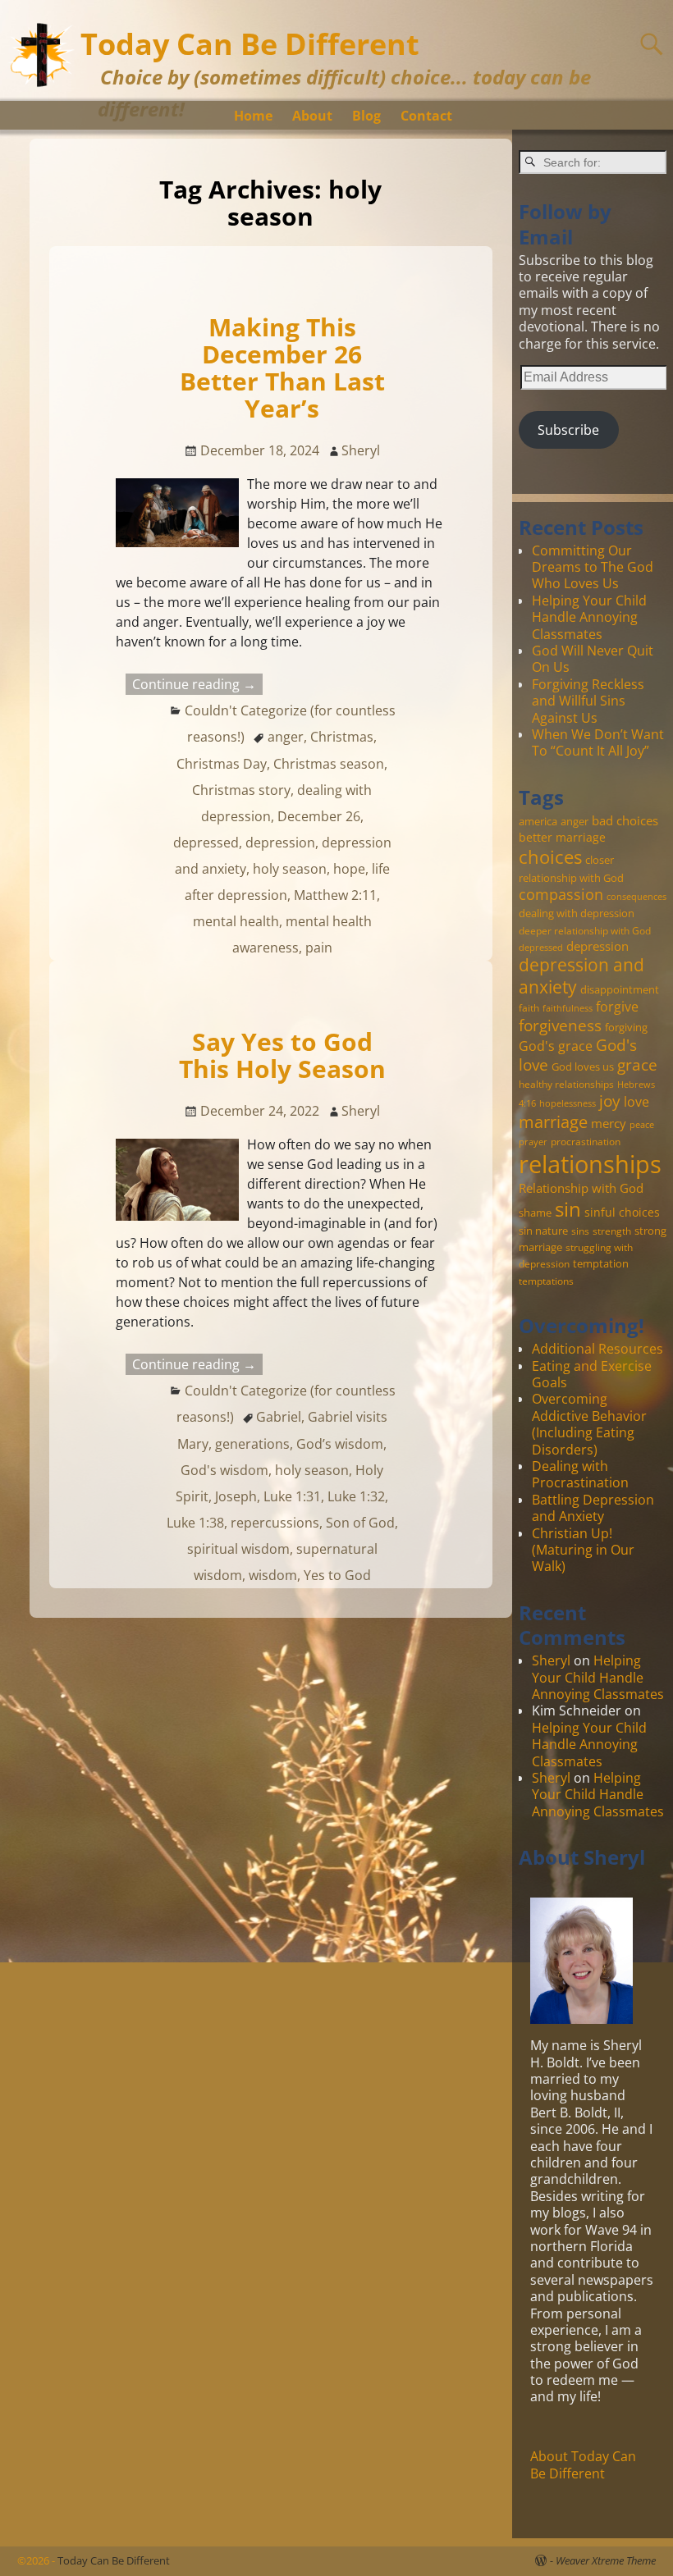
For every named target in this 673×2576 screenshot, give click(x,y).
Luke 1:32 (356, 1496)
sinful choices (622, 1212)
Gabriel (279, 1417)
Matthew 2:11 (335, 895)
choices (550, 856)
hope (349, 869)
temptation (601, 1263)
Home (253, 116)
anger (286, 737)
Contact (426, 116)
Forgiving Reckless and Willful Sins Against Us (588, 701)
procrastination (586, 1141)
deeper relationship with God (585, 930)
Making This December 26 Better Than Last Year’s (282, 368)
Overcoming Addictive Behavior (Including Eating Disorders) (589, 1424)
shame (535, 1213)
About (312, 116)
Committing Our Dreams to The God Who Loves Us (593, 567)
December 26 (319, 816)
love (636, 1101)
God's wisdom (224, 1470)
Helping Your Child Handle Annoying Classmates (589, 617)
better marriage (562, 837)
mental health (236, 921)
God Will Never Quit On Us (593, 659)
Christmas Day (222, 764)
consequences (636, 897)
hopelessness (568, 1103)
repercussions (275, 1523)
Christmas (342, 737)
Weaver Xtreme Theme (606, 2560)
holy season (290, 869)
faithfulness (568, 1008)
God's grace (556, 1046)
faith (529, 1007)
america (538, 821)
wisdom (273, 1575)
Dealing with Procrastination (580, 1474)
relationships (590, 1164)
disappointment (620, 989)
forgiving (626, 1027)
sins (580, 1231)
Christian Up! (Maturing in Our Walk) (583, 1550)
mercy (609, 1123)
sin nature (543, 1231)
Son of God (360, 1523)
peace (642, 1125)
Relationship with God (581, 1188)
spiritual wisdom (238, 1549)
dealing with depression (577, 913)
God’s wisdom (340, 1444)
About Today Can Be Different (583, 2464)
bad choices (625, 820)
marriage (553, 1121)
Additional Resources (597, 1349)
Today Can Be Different (250, 44)
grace (637, 1064)
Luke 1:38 (195, 1523)
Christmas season (329, 764)
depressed (206, 843)
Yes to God (337, 1575)
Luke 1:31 (292, 1496)
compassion (561, 894)
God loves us (583, 1066)
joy (610, 1101)
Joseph (236, 1496)
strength (612, 1231)
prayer (533, 1142)
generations (252, 1444)
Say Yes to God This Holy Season (282, 1055)
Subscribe (568, 430)
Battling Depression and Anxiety (593, 1508)
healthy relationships (566, 1084)
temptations (546, 1281)
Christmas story (241, 790)
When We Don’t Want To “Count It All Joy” (598, 742)
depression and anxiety (581, 976)
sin (568, 1209)
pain (319, 948)
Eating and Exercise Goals (592, 1374)
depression (280, 843)
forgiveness (560, 1025)
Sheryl (551, 1660)
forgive (617, 1006)
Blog (366, 116)
